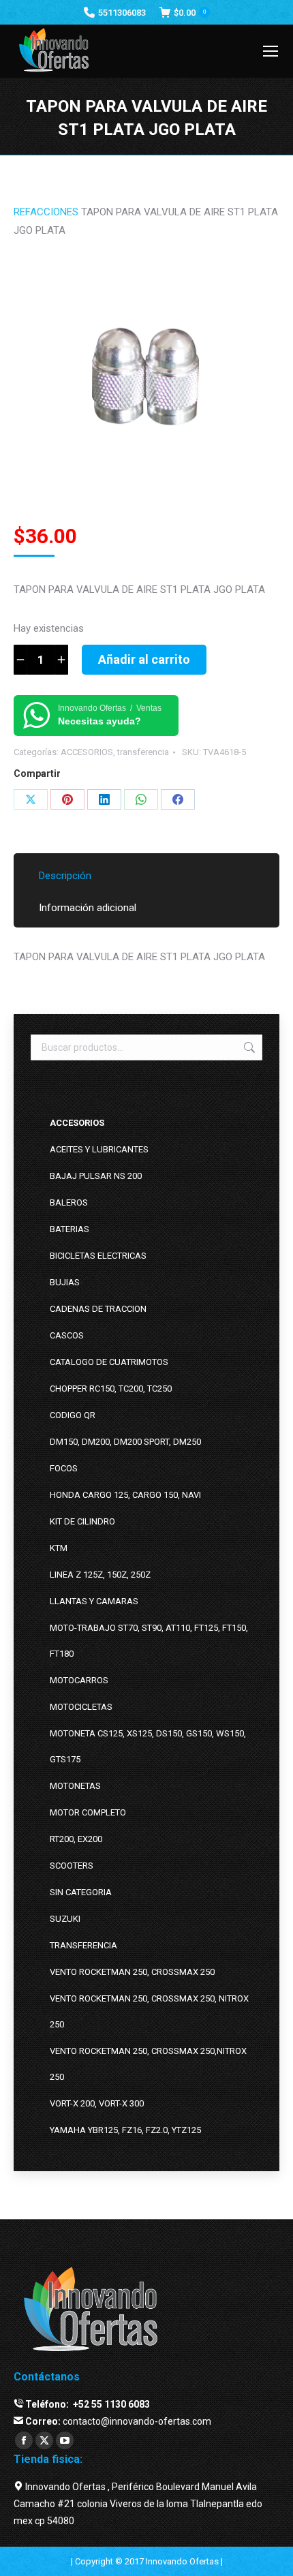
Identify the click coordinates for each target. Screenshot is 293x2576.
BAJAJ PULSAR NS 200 (96, 1176)
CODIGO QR (73, 1415)
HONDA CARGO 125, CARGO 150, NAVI (125, 1495)
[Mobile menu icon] (271, 51)
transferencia (143, 752)
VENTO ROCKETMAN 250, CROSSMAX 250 (132, 1972)
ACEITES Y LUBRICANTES (99, 1149)
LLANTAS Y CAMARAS (94, 1601)
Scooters (72, 1866)
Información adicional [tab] (88, 908)
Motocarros (79, 1680)
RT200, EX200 (76, 1839)
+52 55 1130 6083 (110, 2404)
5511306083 (122, 13)
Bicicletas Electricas (98, 1256)
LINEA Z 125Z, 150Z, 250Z (100, 1575)
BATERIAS (70, 1229)
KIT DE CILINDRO (82, 1521)
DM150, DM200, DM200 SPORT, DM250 (125, 1442)
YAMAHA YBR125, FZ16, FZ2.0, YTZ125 (125, 2130)
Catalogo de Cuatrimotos (109, 1362)
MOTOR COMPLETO (88, 1812)
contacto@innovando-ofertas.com (137, 2421)
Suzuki (65, 1919)
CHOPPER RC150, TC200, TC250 (111, 1389)
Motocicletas (81, 1707)
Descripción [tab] (65, 876)
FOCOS (64, 1468)
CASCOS (67, 1335)
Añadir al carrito (144, 659)
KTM (59, 1548)
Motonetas (75, 1786)
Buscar (248, 1047)
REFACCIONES (46, 212)
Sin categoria (81, 1892)
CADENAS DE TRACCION (98, 1309)
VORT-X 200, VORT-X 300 (97, 2103)
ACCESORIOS (87, 752)
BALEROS (69, 1202)
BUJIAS (65, 1282)
